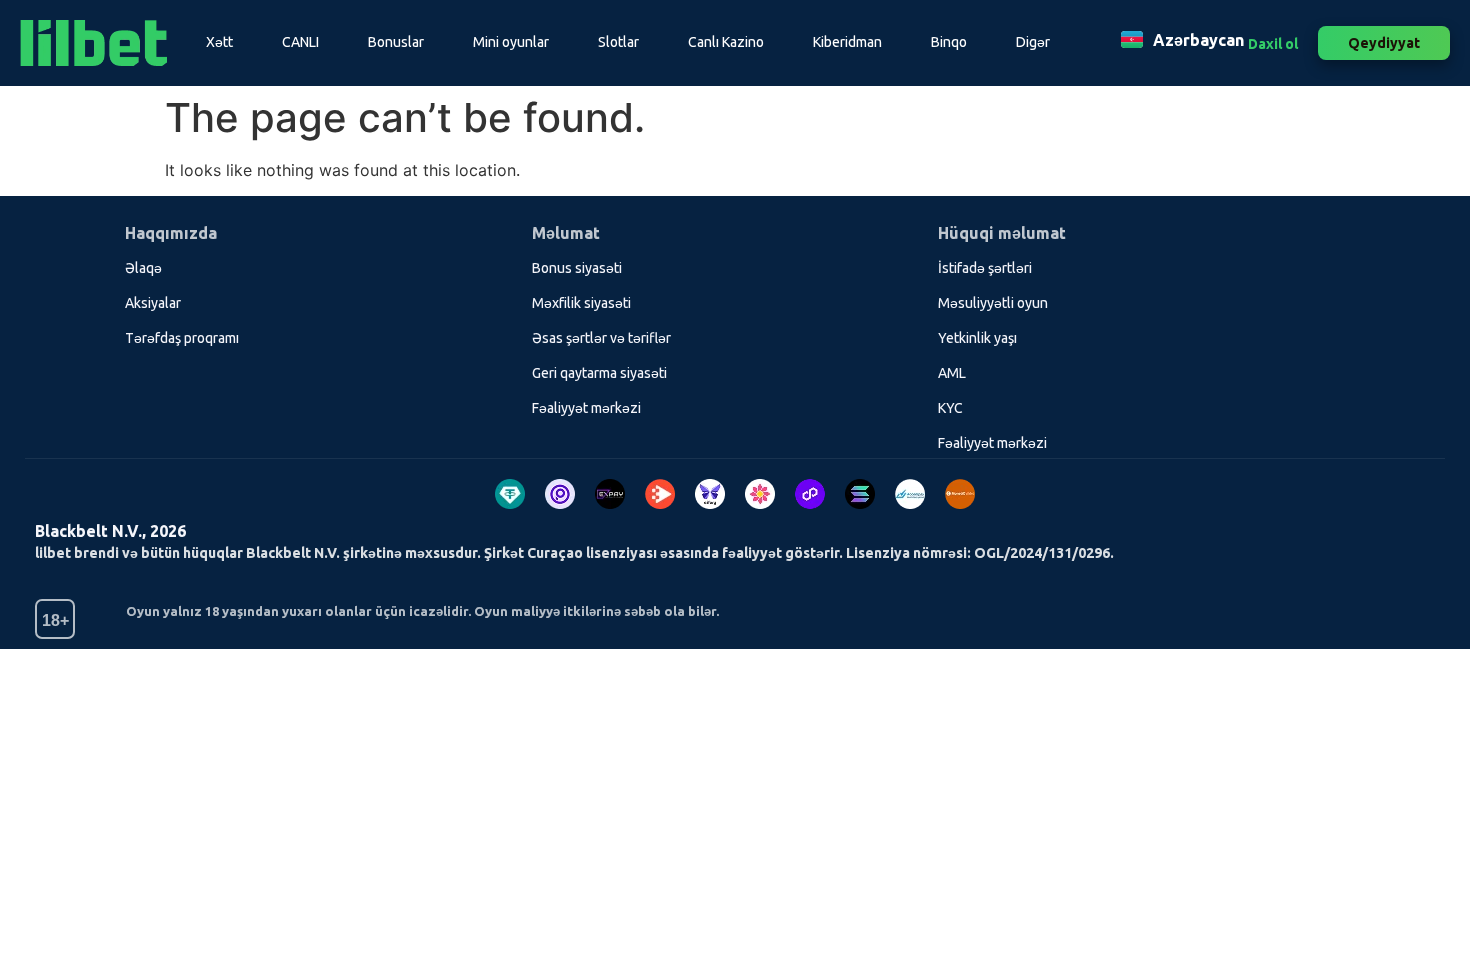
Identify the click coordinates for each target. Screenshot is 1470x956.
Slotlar (618, 42)
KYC (950, 408)
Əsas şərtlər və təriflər (601, 338)
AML (952, 373)
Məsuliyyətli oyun (993, 303)
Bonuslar (396, 42)
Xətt (219, 42)
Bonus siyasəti (577, 268)
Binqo (949, 42)
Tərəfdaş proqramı (182, 338)
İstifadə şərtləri (985, 268)
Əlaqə (143, 268)
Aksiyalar (153, 303)
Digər (1033, 42)
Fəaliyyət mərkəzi (586, 408)
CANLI (300, 42)
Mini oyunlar (511, 42)
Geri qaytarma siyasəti (599, 373)
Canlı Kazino (726, 42)
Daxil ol (1273, 44)
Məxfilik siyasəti (581, 303)
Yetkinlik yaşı (977, 338)
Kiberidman (847, 42)
